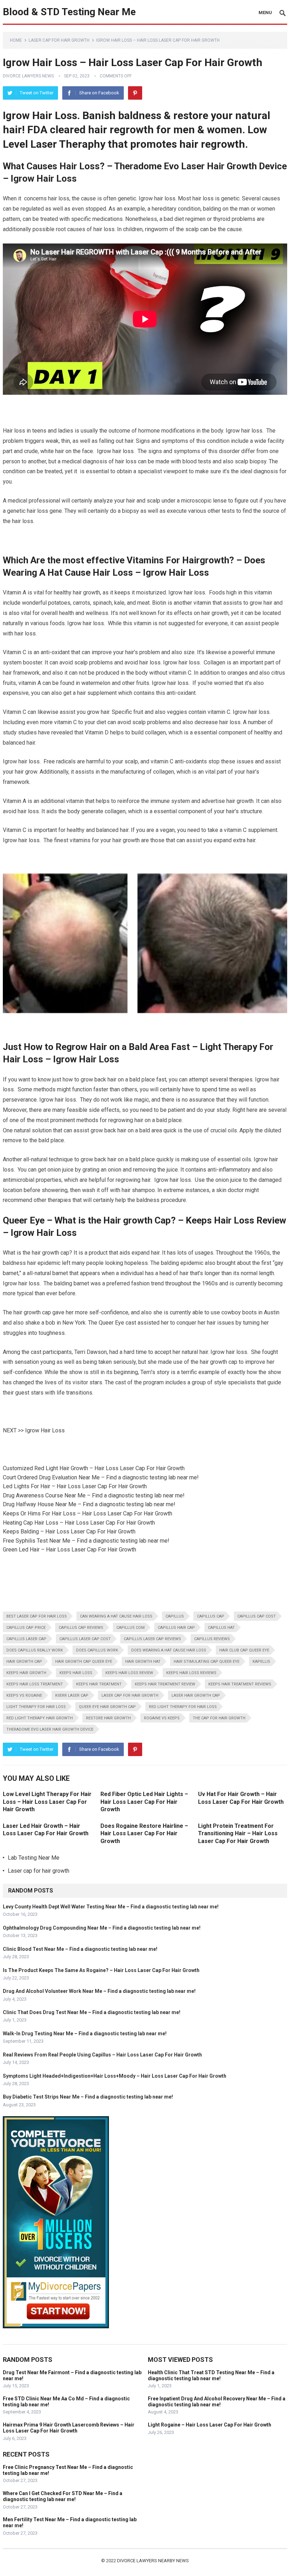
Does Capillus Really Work (35, 1650)
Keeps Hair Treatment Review (165, 1684)
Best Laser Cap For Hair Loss (37, 1616)
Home (16, 40)
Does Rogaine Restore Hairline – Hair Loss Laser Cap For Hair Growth (144, 1833)
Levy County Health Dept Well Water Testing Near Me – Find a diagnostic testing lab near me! (111, 1907)
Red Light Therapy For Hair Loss (183, 1707)
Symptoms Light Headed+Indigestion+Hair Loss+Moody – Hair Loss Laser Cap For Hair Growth (115, 2076)
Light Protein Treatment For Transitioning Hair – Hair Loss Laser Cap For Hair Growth (238, 1833)
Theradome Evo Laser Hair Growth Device (50, 1729)
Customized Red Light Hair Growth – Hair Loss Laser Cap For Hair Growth (94, 1468)
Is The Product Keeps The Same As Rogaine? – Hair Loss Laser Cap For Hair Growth (101, 1970)
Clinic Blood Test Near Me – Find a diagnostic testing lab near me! (80, 1949)
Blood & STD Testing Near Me (69, 12)
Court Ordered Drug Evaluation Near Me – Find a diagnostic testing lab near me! (101, 1477)
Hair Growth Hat (143, 1662)
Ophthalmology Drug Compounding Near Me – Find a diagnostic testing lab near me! (102, 1928)
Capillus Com (130, 1628)
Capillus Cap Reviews (81, 1628)
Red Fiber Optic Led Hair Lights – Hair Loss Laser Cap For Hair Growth (144, 1802)
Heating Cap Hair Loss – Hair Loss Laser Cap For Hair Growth (79, 1523)
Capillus (175, 1616)
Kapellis (261, 1662)
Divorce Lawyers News (28, 76)
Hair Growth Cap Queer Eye (84, 1662)
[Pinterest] (135, 93)
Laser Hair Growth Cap (196, 1695)
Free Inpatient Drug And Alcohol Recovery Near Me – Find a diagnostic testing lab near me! (217, 2402)
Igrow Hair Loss (45, 1430)
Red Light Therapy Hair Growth (40, 1718)
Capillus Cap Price (26, 1628)
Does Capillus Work (97, 1650)
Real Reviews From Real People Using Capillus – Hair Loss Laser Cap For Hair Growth (102, 2055)
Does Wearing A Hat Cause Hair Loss (169, 1650)
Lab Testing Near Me (34, 1858)
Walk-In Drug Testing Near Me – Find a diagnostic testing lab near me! (85, 2034)
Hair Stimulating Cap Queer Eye (207, 1662)
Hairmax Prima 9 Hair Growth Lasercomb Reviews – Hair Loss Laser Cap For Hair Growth (69, 2428)
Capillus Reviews (212, 1639)
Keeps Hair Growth (26, 1673)
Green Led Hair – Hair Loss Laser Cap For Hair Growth (69, 1550)
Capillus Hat (221, 1628)
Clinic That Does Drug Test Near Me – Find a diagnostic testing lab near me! (92, 2012)
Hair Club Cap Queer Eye (244, 1650)
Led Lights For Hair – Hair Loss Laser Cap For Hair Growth (75, 1486)
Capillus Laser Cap (26, 1639)
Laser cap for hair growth (59, 40)
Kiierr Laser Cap (72, 1695)
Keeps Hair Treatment (99, 1684)
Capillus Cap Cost (257, 1616)
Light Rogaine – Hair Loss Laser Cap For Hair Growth (210, 2425)
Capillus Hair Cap (176, 1628)
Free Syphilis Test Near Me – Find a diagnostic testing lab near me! (86, 1541)
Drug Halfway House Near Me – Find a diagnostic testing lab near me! (89, 1504)
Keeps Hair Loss (76, 1673)
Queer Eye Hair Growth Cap (107, 1707)
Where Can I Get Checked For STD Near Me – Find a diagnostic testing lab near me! (63, 2496)
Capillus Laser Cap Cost (85, 1639)
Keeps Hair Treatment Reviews (240, 1684)
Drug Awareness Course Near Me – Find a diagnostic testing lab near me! (94, 1495)
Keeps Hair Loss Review (129, 1673)
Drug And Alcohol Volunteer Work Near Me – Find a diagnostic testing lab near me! (99, 1991)
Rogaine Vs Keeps (162, 1718)
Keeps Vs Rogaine (24, 1695)
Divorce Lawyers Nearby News (153, 2561)
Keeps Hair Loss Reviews (191, 1673)
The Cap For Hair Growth (219, 1718)
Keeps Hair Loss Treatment (35, 1684)
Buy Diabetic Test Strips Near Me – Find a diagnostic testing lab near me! (88, 2097)
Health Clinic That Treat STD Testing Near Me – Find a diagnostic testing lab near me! (211, 2375)
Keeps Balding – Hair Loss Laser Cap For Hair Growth (69, 1531)
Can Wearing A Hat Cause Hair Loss (116, 1616)
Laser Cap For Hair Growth (130, 1695)
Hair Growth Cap (24, 1662)
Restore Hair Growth (108, 1718)
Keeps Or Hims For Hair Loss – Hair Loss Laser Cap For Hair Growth (88, 1513)
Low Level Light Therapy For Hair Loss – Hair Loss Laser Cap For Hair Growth (47, 1802)
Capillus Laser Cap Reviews (152, 1639)
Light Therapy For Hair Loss (36, 1707)
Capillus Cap (211, 1616)
